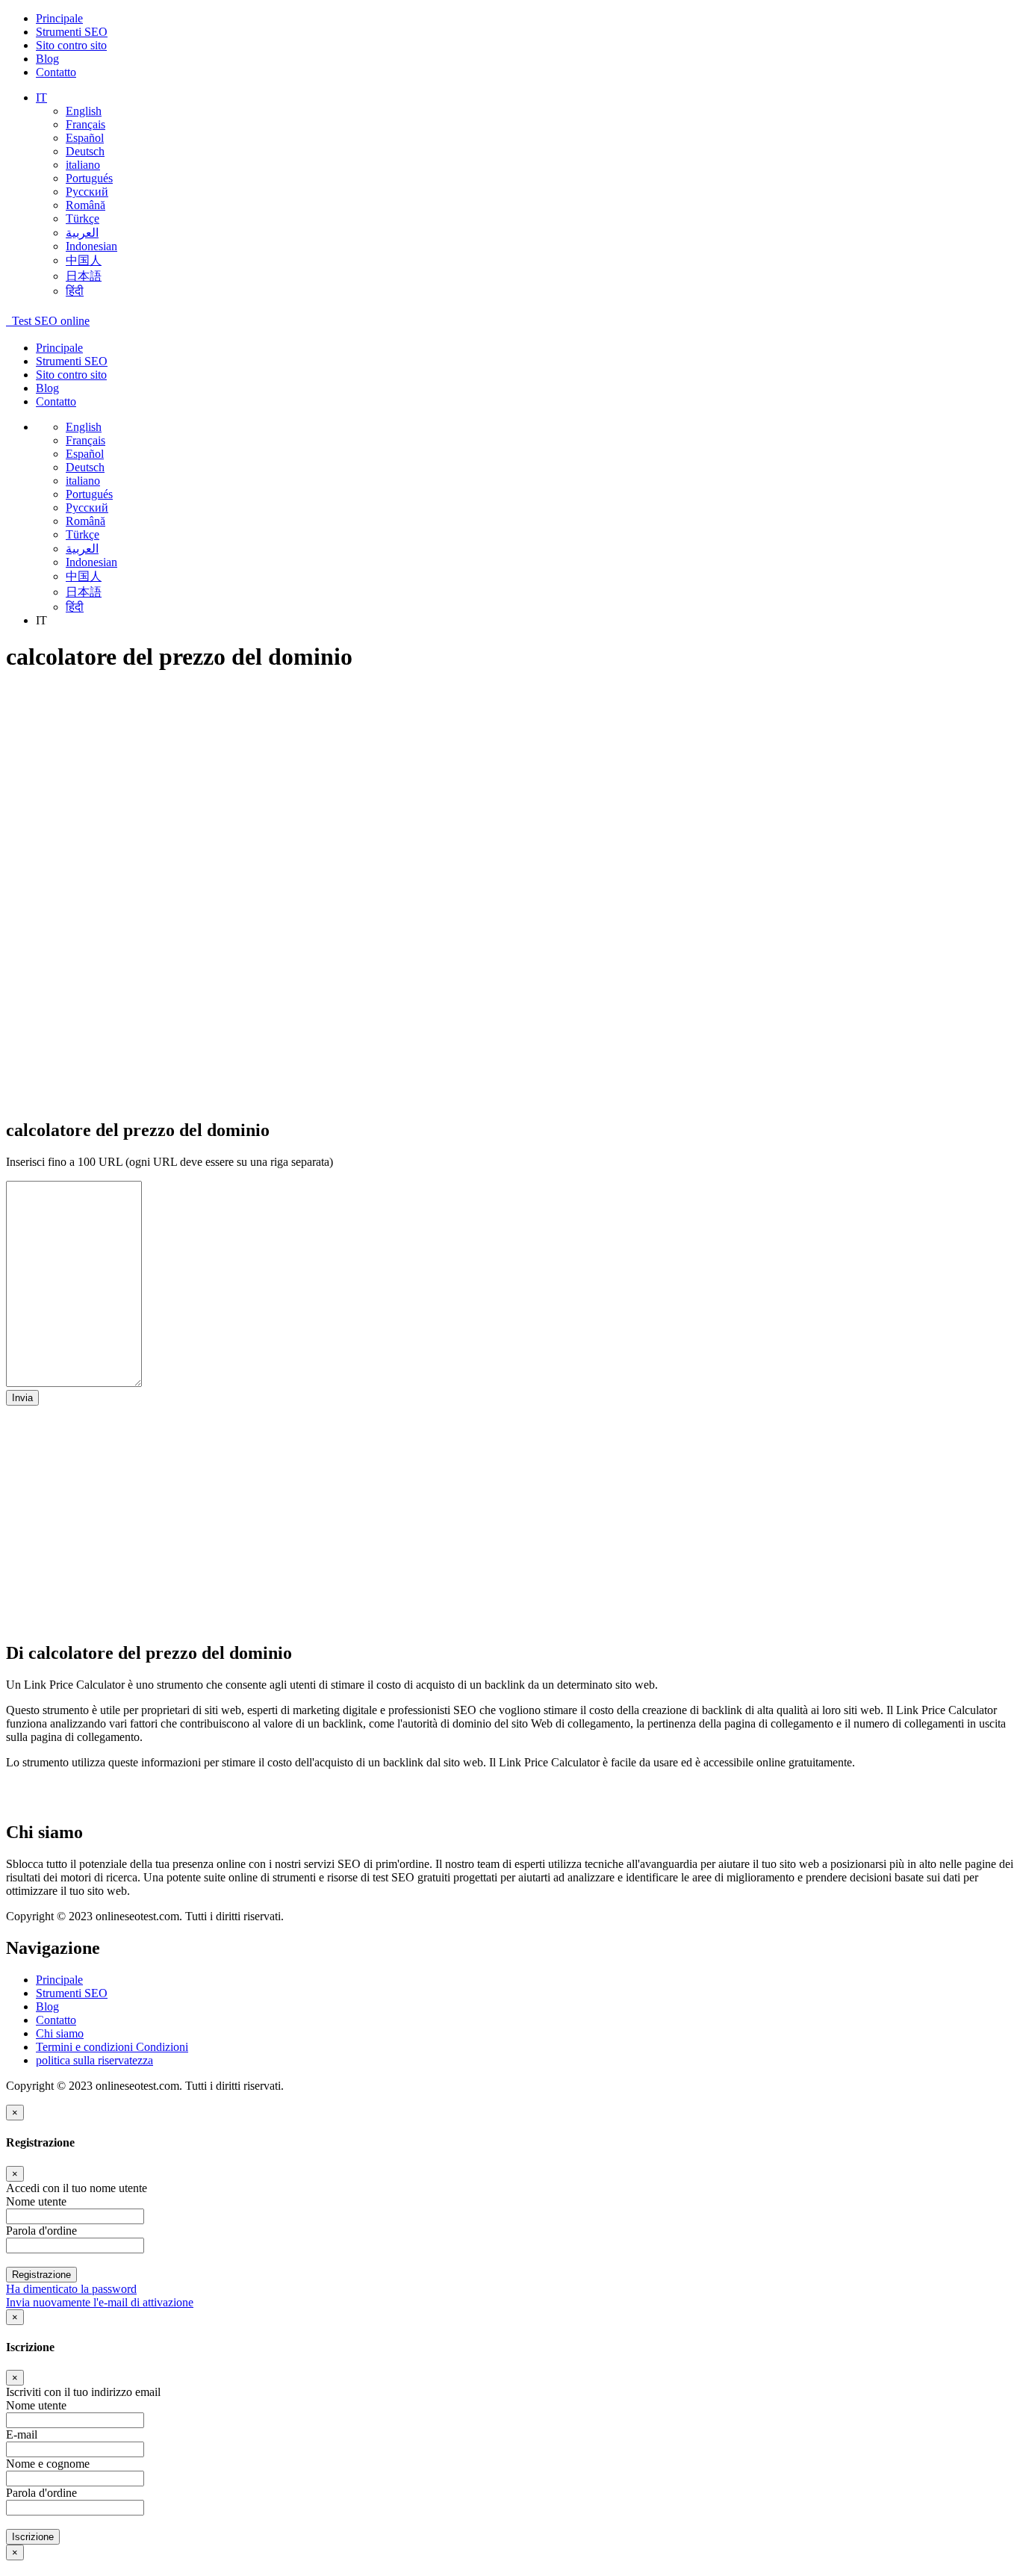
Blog (47, 59)
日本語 (84, 276)
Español (85, 138)
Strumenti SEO (72, 32)
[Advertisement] (454, 792)
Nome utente (36, 2405)
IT (41, 97)
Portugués (89, 178)
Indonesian (91, 246)
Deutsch (85, 151)
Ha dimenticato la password (71, 2289)
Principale (59, 18)
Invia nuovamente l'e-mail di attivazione (100, 2302)
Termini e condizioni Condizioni (112, 2047)
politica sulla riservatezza (94, 2060)
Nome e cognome (48, 2464)
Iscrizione (33, 2537)
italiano (83, 165)
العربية (82, 233)
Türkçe (83, 218)
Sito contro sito (71, 45)
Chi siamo (60, 2033)
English (84, 111)
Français (85, 124)
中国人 (84, 260)
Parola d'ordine (41, 2493)
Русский (87, 192)
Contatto (56, 72)
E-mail (22, 2434)
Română (85, 205)
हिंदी (75, 291)
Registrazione (41, 2275)
